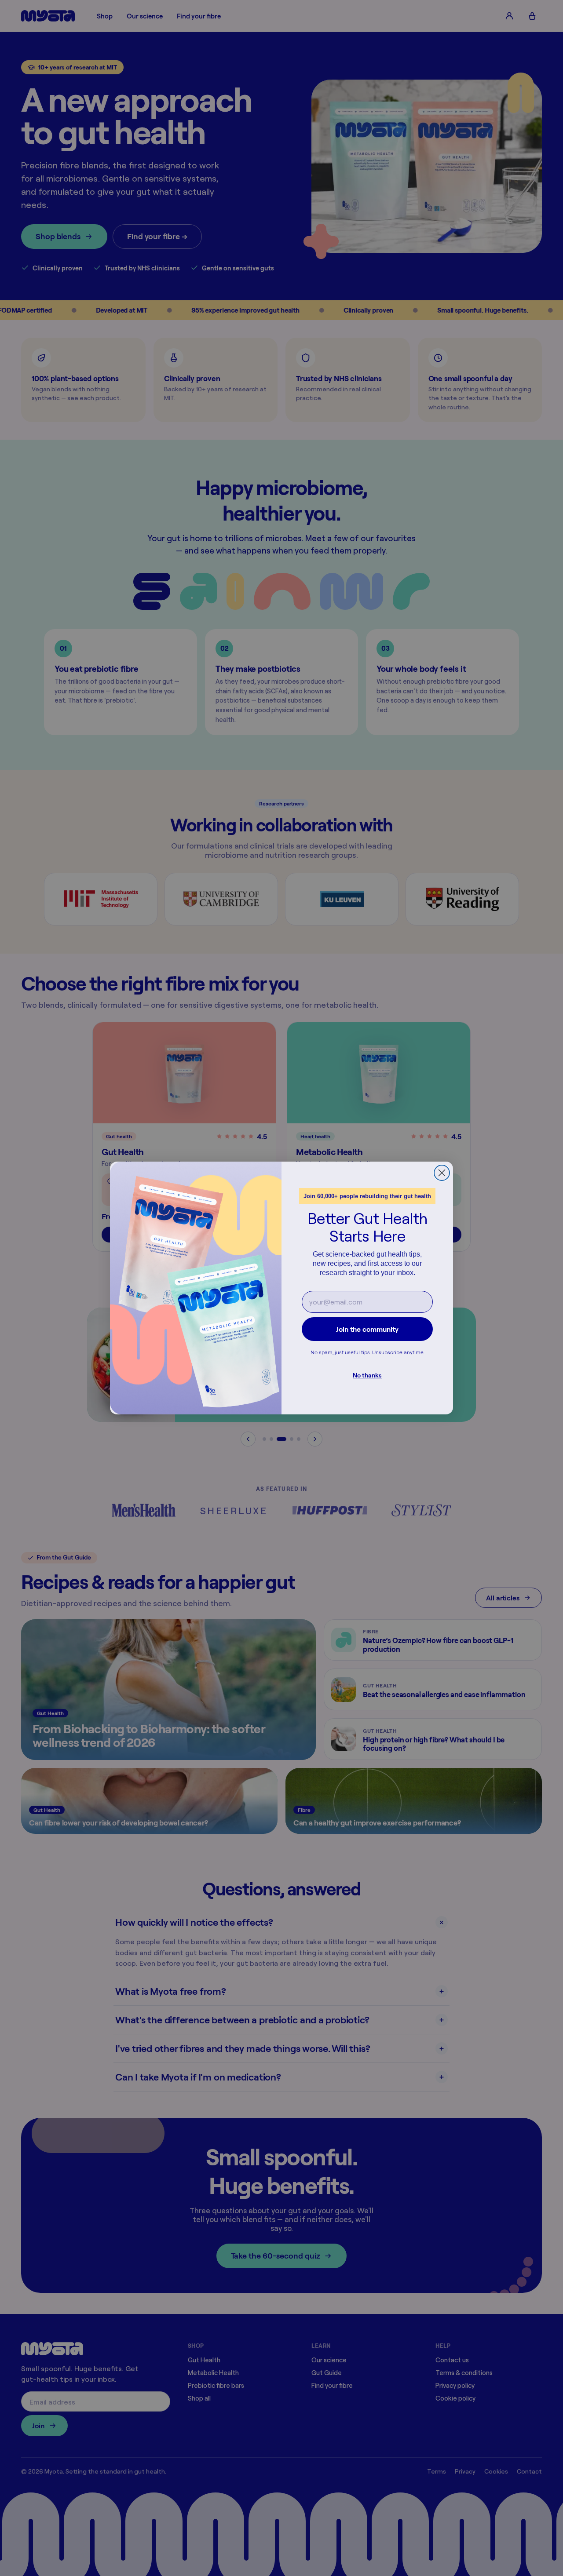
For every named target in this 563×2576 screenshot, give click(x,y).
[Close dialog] (442, 1173)
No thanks (367, 1375)
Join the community (367, 1329)
